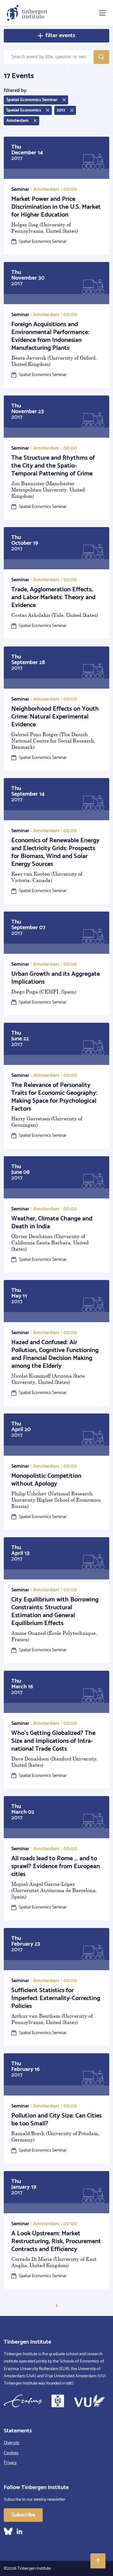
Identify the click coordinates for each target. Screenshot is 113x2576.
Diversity (11, 2443)
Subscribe (23, 2515)
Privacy (10, 2463)
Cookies (11, 2453)
